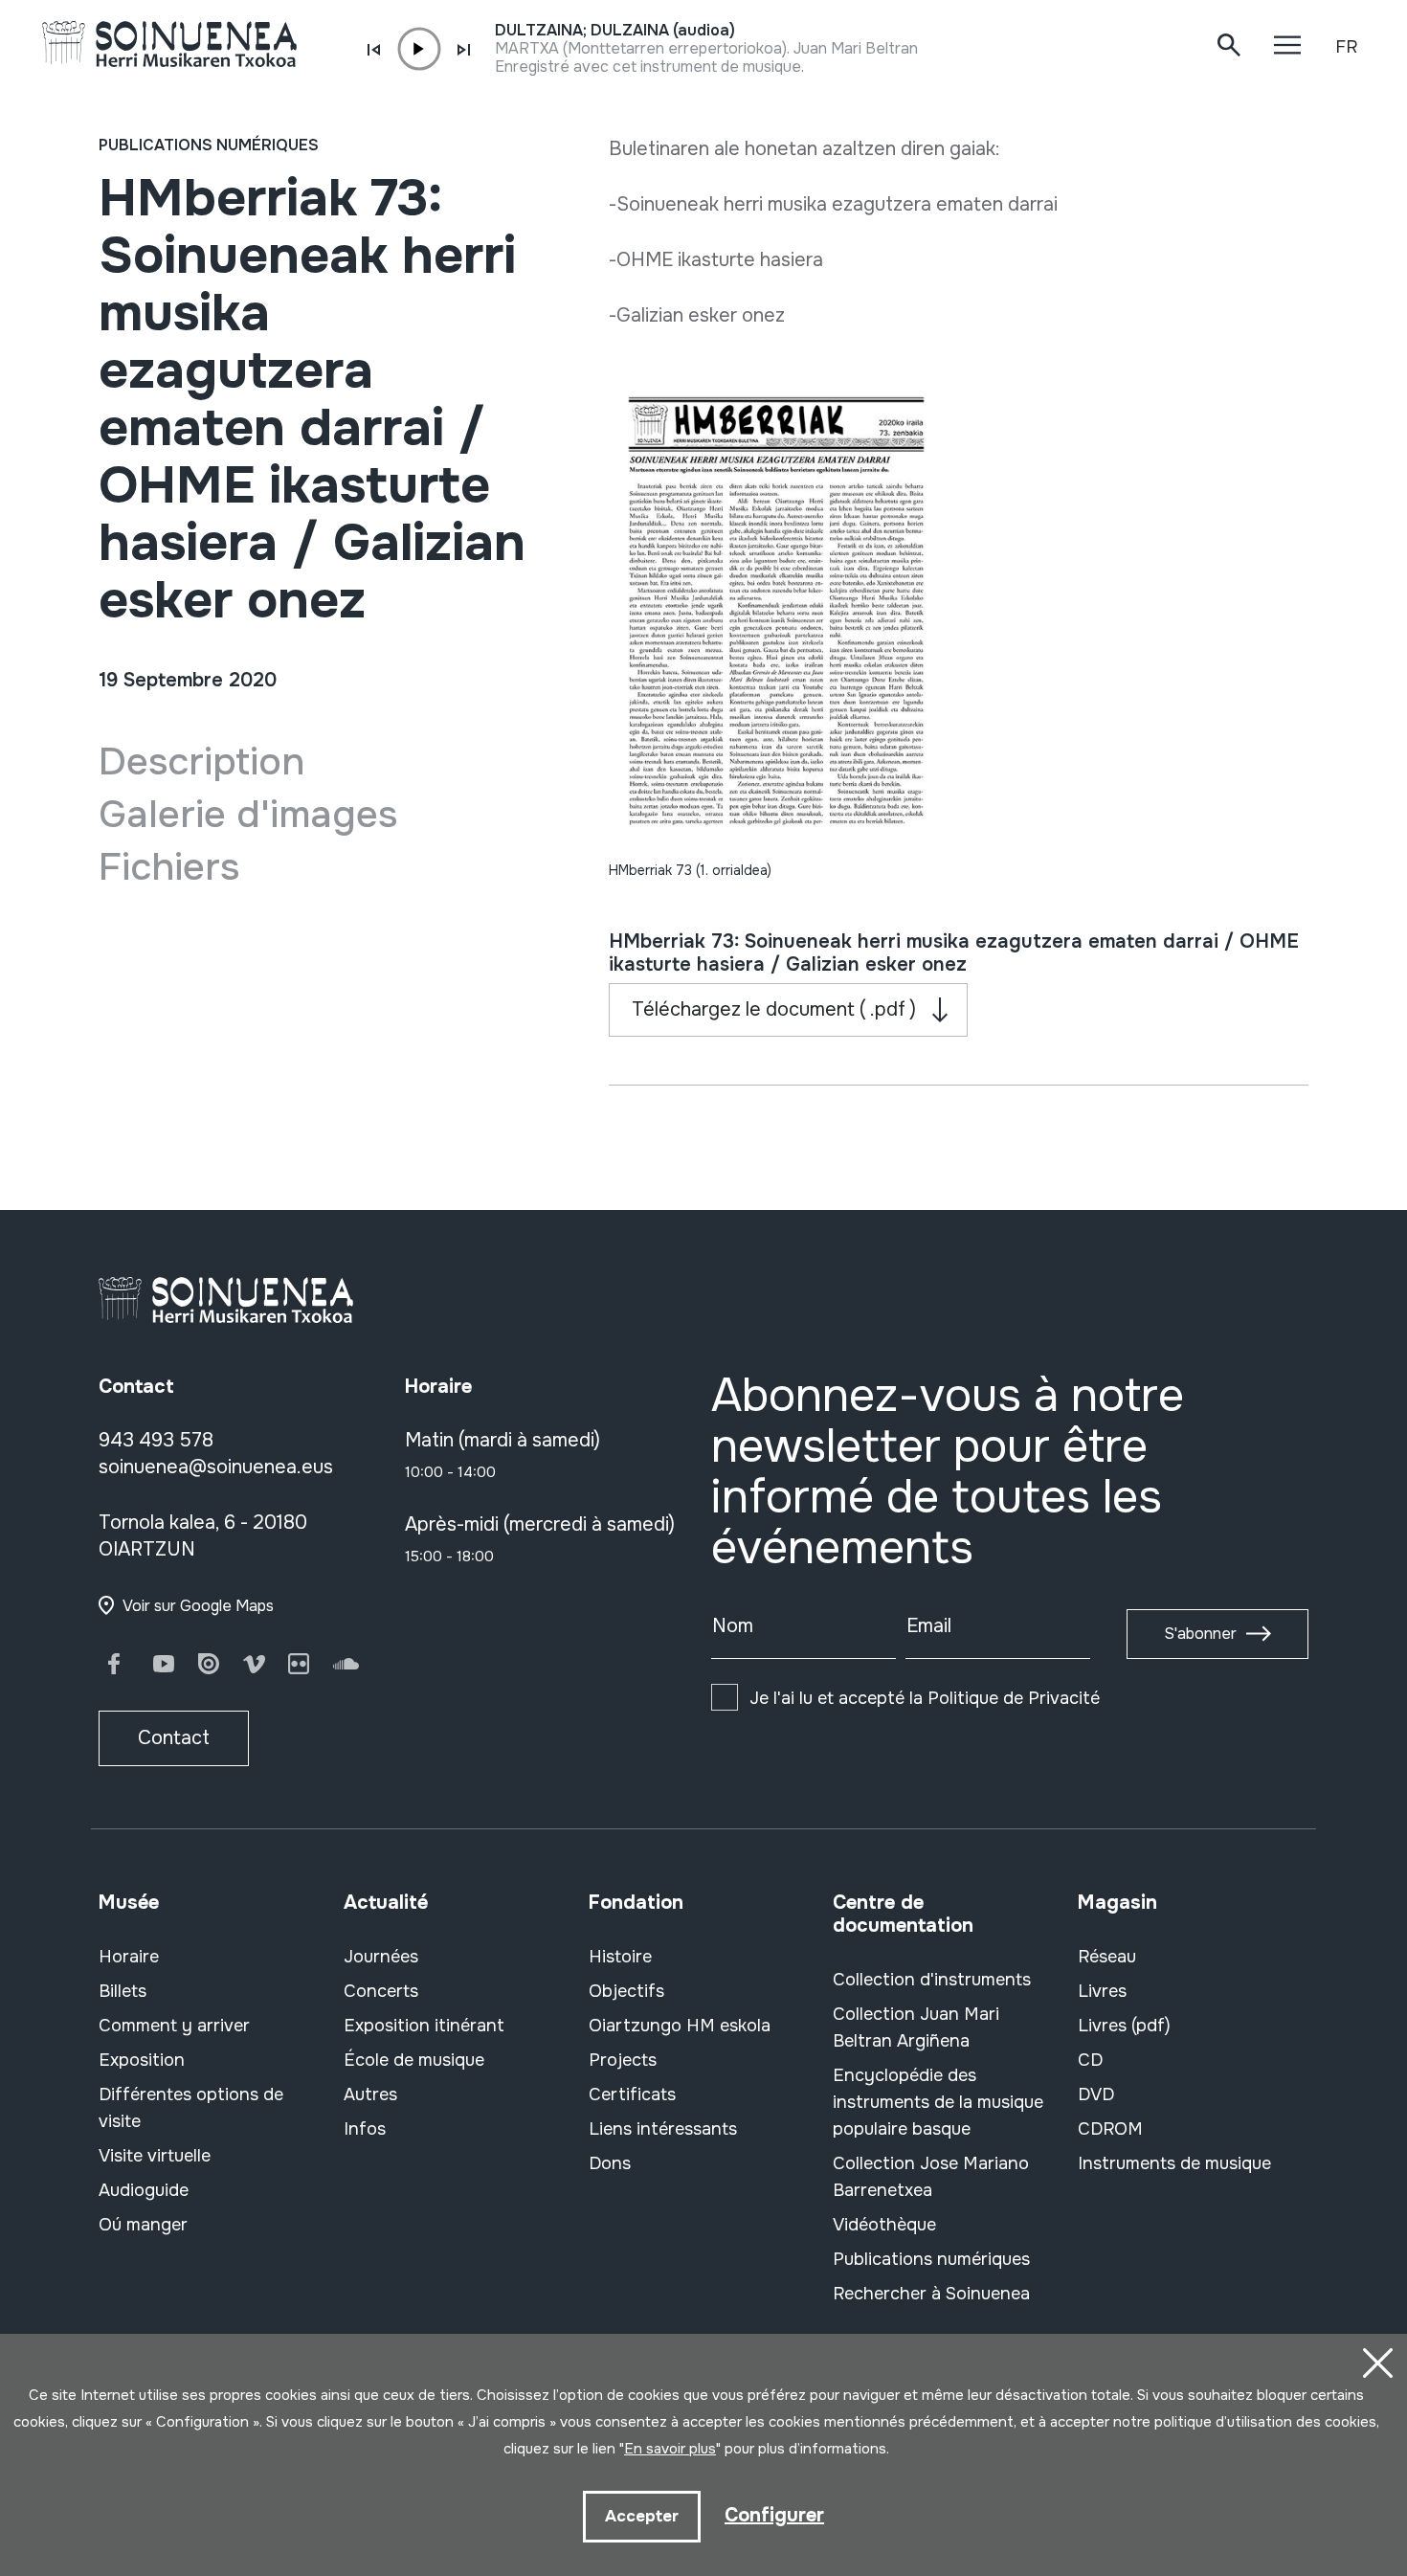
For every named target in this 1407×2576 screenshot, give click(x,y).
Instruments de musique (1174, 2163)
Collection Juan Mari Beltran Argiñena (916, 2027)
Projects (623, 2060)
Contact (174, 1738)
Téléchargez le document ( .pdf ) (774, 1009)
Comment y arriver (174, 2026)
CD (1090, 2060)
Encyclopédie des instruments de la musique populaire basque (938, 2102)
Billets (123, 1991)
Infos (365, 2129)
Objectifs (626, 1991)
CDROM (1110, 2129)
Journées (381, 1957)
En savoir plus (670, 2449)
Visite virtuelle (155, 2156)
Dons (610, 2163)
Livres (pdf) (1124, 2026)
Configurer (774, 2515)
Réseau (1107, 1957)
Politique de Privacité (1014, 1698)
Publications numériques (209, 145)
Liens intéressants (663, 2129)
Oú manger (143, 2225)
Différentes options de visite (191, 2108)
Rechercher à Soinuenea (931, 2294)
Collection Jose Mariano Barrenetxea (931, 2177)
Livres (1102, 1991)
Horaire (129, 1957)
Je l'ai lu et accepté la (925, 1698)
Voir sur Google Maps (198, 1606)
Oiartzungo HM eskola (680, 2026)
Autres (370, 2094)
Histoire (620, 1957)
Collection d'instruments (932, 1980)
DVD (1096, 2094)
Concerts (381, 1991)
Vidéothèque (884, 2225)
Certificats (632, 2094)
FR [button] (1346, 47)
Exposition (142, 2060)
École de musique (414, 2060)
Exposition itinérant (424, 2026)
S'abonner (1200, 1634)
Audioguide (144, 2190)
